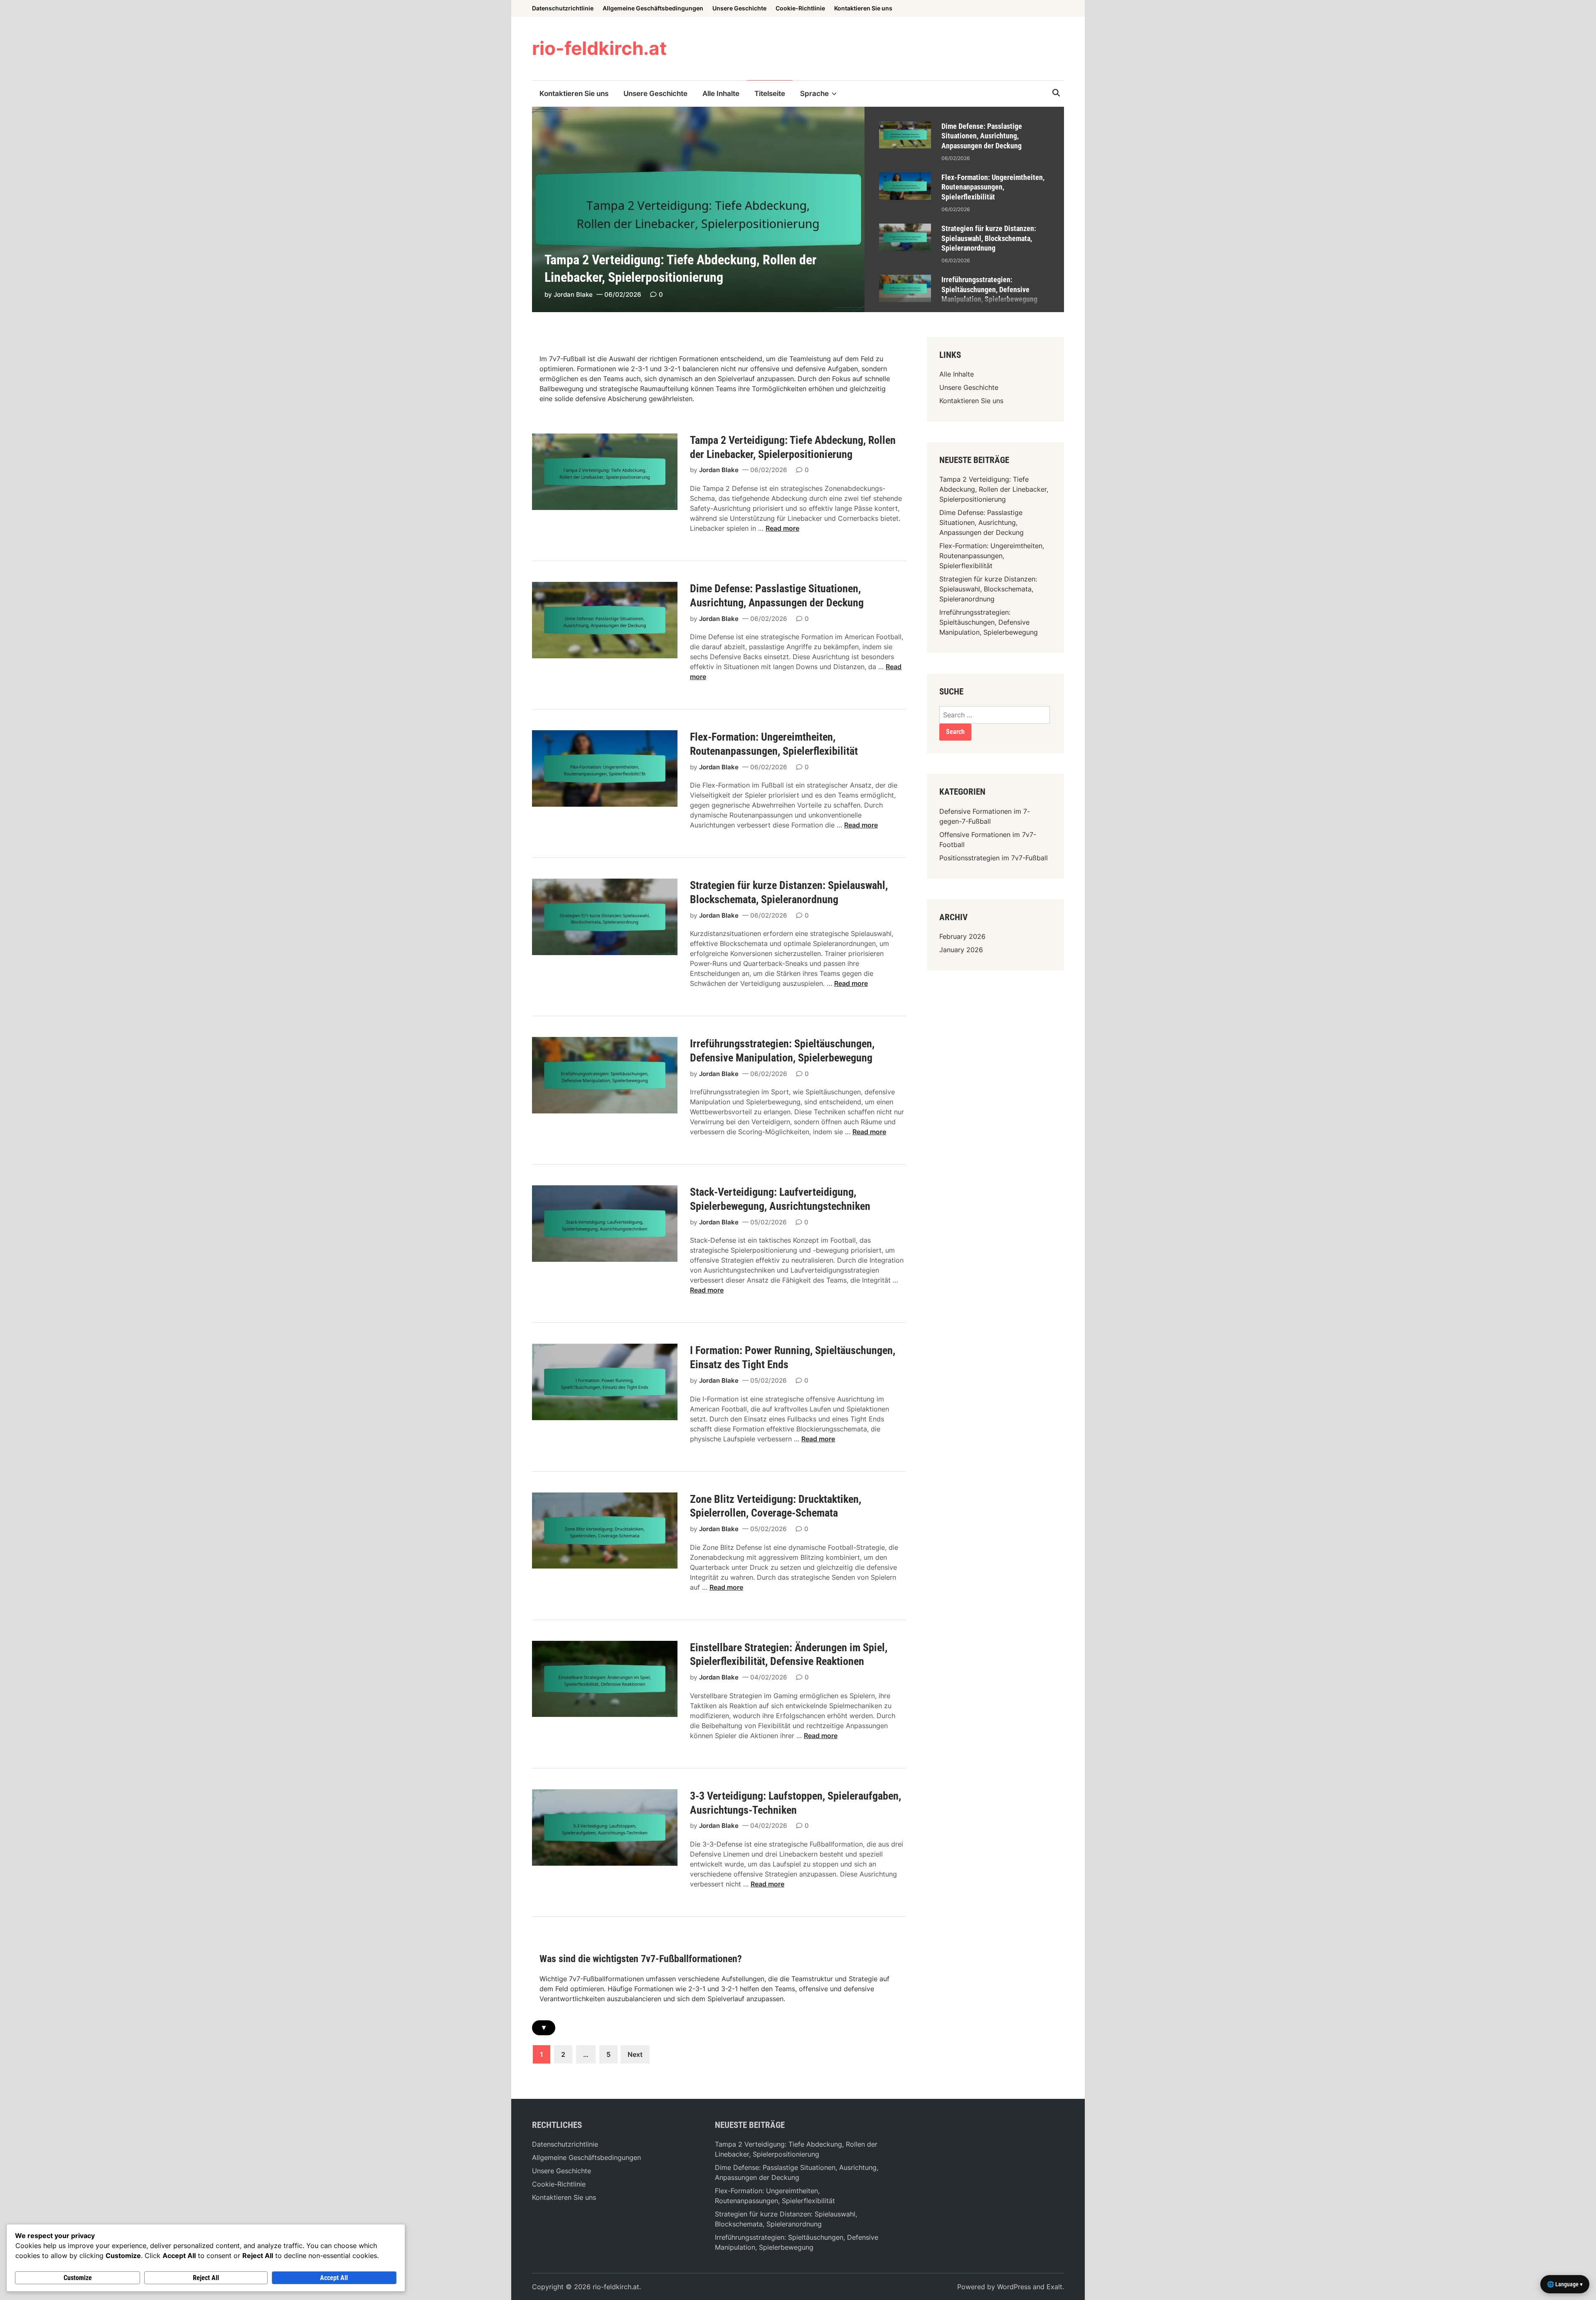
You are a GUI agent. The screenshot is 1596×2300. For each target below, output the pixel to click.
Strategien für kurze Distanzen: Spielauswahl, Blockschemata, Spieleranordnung (989, 238)
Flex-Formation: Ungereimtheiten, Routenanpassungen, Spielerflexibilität (993, 187)
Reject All (206, 2278)
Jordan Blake (573, 294)
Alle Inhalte (721, 94)
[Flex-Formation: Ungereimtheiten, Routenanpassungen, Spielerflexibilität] (905, 177)
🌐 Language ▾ (1565, 2284)
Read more (782, 528)
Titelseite (770, 94)
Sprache (814, 94)
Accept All (334, 2278)
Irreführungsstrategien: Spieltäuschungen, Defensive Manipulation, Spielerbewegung (989, 289)
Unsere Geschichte (739, 8)
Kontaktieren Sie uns (863, 8)
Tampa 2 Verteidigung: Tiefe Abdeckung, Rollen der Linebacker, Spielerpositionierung (994, 489)
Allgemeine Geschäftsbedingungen (653, 8)
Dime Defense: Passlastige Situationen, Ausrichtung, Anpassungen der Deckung (982, 136)
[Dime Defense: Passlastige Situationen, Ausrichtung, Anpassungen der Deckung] (905, 126)
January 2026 (961, 950)
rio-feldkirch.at (599, 48)
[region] (964, 209)
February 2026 (962, 936)
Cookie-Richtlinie (800, 8)
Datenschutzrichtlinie (563, 8)
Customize (78, 2278)
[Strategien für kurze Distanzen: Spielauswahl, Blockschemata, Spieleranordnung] (905, 229)
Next (635, 2054)
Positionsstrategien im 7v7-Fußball (994, 858)
